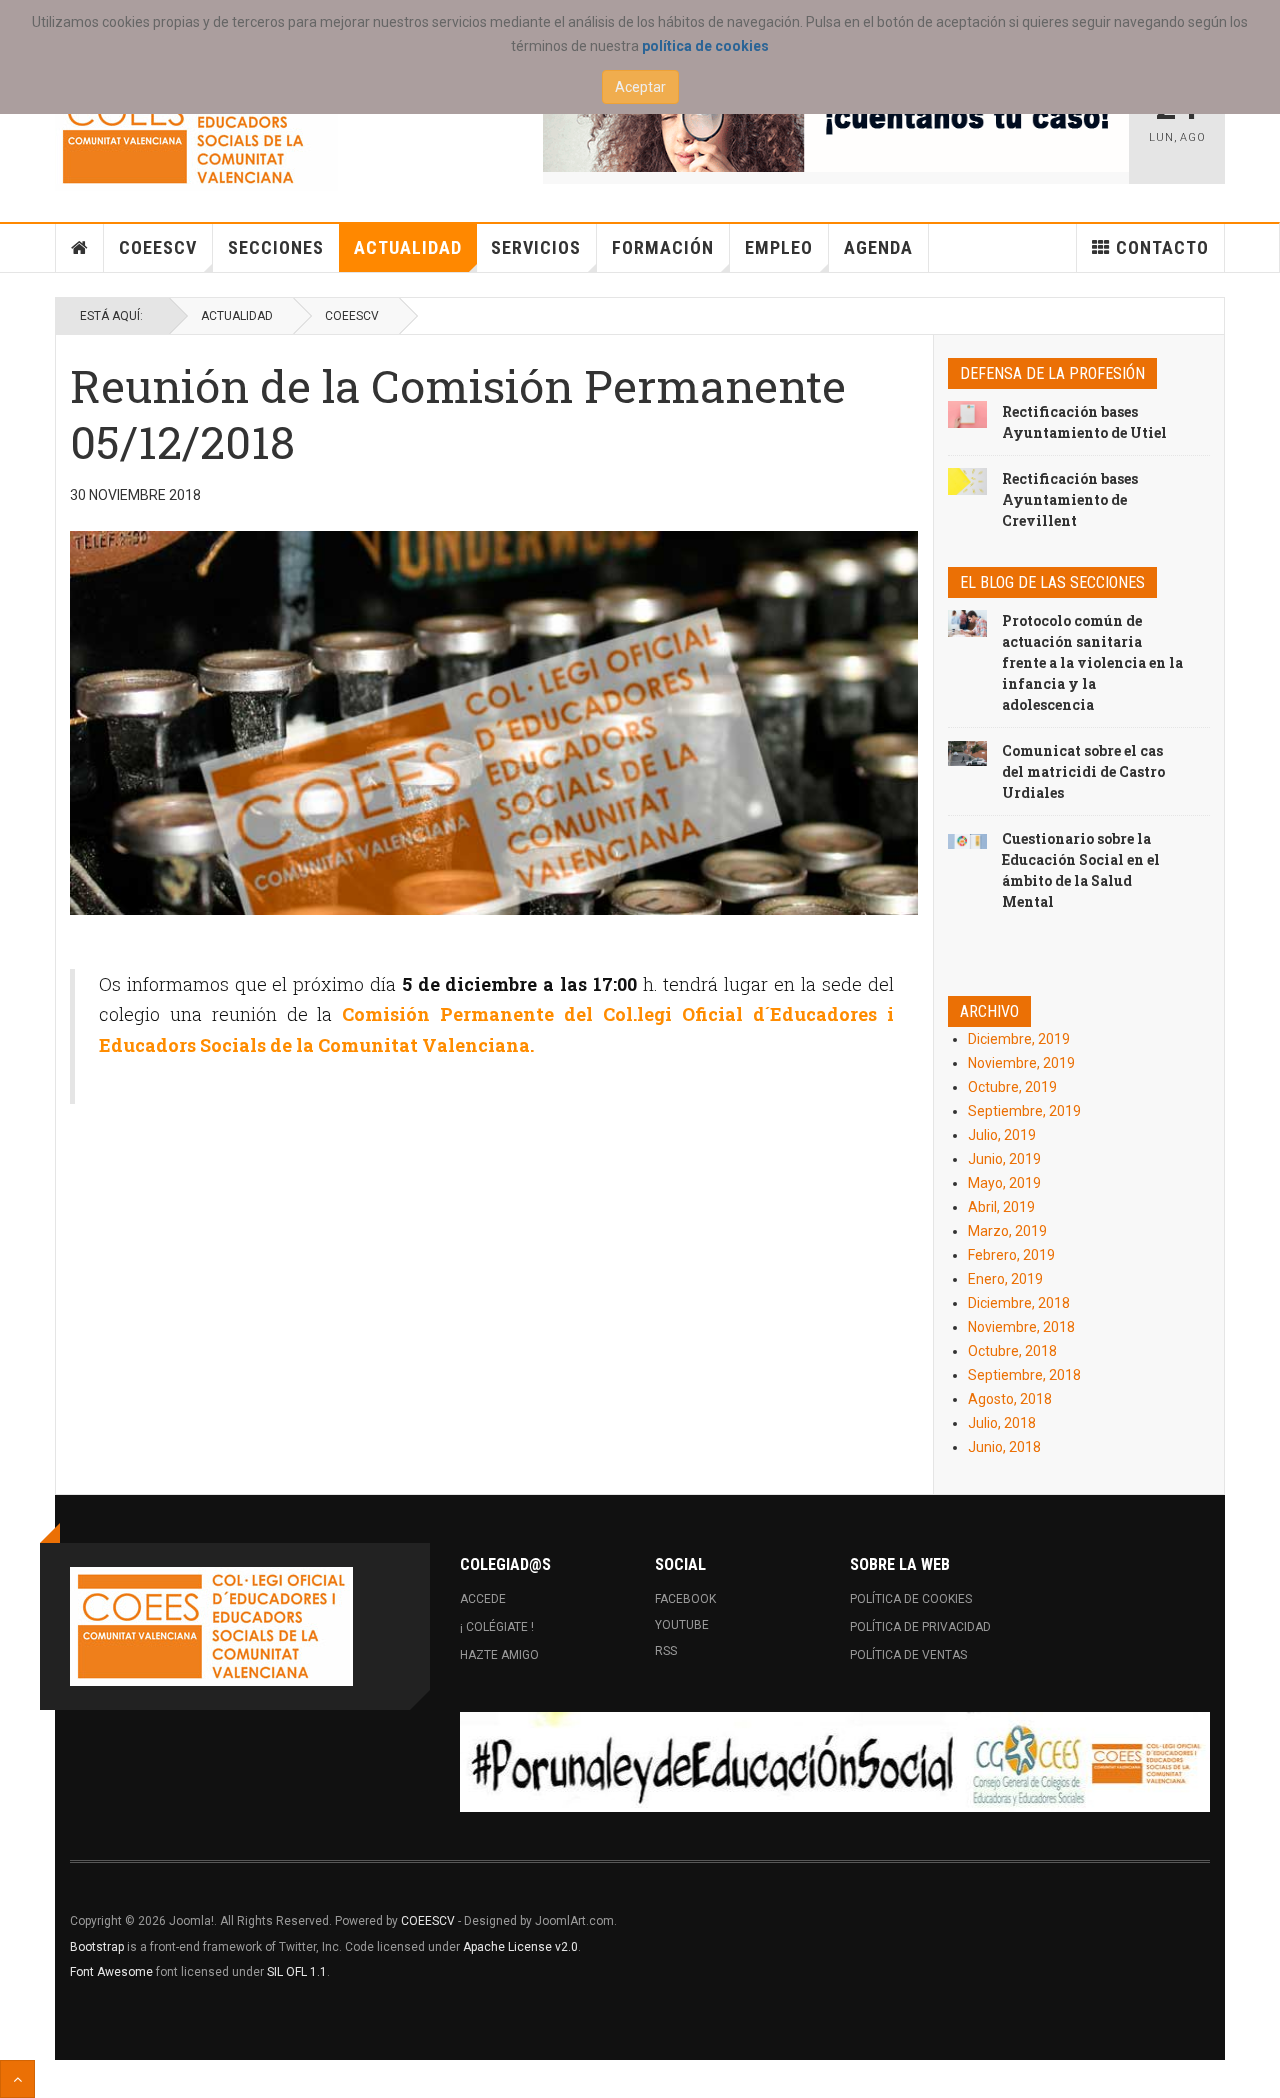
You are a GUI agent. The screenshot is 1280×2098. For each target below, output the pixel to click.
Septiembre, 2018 (1024, 1375)
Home (80, 248)
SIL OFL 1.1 (297, 1972)
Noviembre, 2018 (1021, 1327)
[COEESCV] (196, 131)
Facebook (685, 1599)
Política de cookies (911, 1599)
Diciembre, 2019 (1019, 1039)
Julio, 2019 (1002, 1135)
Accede (483, 1599)
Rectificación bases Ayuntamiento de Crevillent (1070, 499)
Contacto (1162, 247)
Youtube (682, 1625)
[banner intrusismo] (836, 122)
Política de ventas (908, 1655)
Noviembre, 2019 (1021, 1063)
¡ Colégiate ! (497, 1627)
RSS (666, 1651)
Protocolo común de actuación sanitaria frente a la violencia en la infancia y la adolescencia (1092, 662)
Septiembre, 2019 (1024, 1111)
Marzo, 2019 (1007, 1231)
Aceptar (640, 87)
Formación (663, 247)
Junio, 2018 (1004, 1447)
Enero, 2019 (1005, 1279)
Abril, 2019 (1001, 1207)
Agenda (878, 247)
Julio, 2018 (1002, 1423)
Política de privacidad (920, 1627)
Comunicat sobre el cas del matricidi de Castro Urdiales (1083, 771)
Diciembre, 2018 (1019, 1303)
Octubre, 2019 (1012, 1087)
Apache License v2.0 (520, 1947)
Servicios (536, 247)
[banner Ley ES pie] (835, 1762)
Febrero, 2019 (1011, 1255)
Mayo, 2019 (1004, 1183)
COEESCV (158, 247)
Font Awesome (111, 1972)
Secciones (276, 247)
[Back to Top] (17, 2079)
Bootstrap (97, 1947)
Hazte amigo (499, 1655)
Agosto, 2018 (1010, 1399)
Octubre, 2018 (1012, 1351)
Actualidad (408, 247)
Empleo (779, 247)
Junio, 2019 (1004, 1159)
